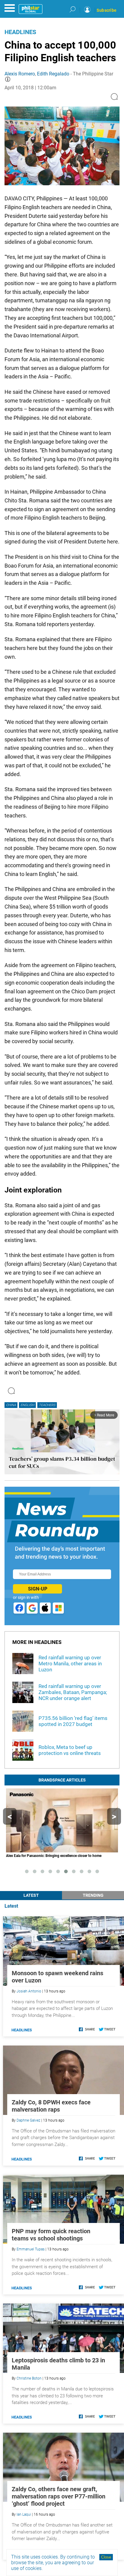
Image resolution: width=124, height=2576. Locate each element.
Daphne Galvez (28, 2120)
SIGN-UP (38, 1589)
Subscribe (107, 10)
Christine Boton (29, 2378)
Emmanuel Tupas (31, 2249)
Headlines (20, 32)
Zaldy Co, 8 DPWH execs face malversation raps (51, 2106)
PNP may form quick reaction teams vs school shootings (51, 2235)
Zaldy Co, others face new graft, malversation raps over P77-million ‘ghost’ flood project (59, 2496)
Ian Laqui (24, 2514)
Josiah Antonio (29, 1991)
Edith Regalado (53, 74)
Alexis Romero (20, 74)
